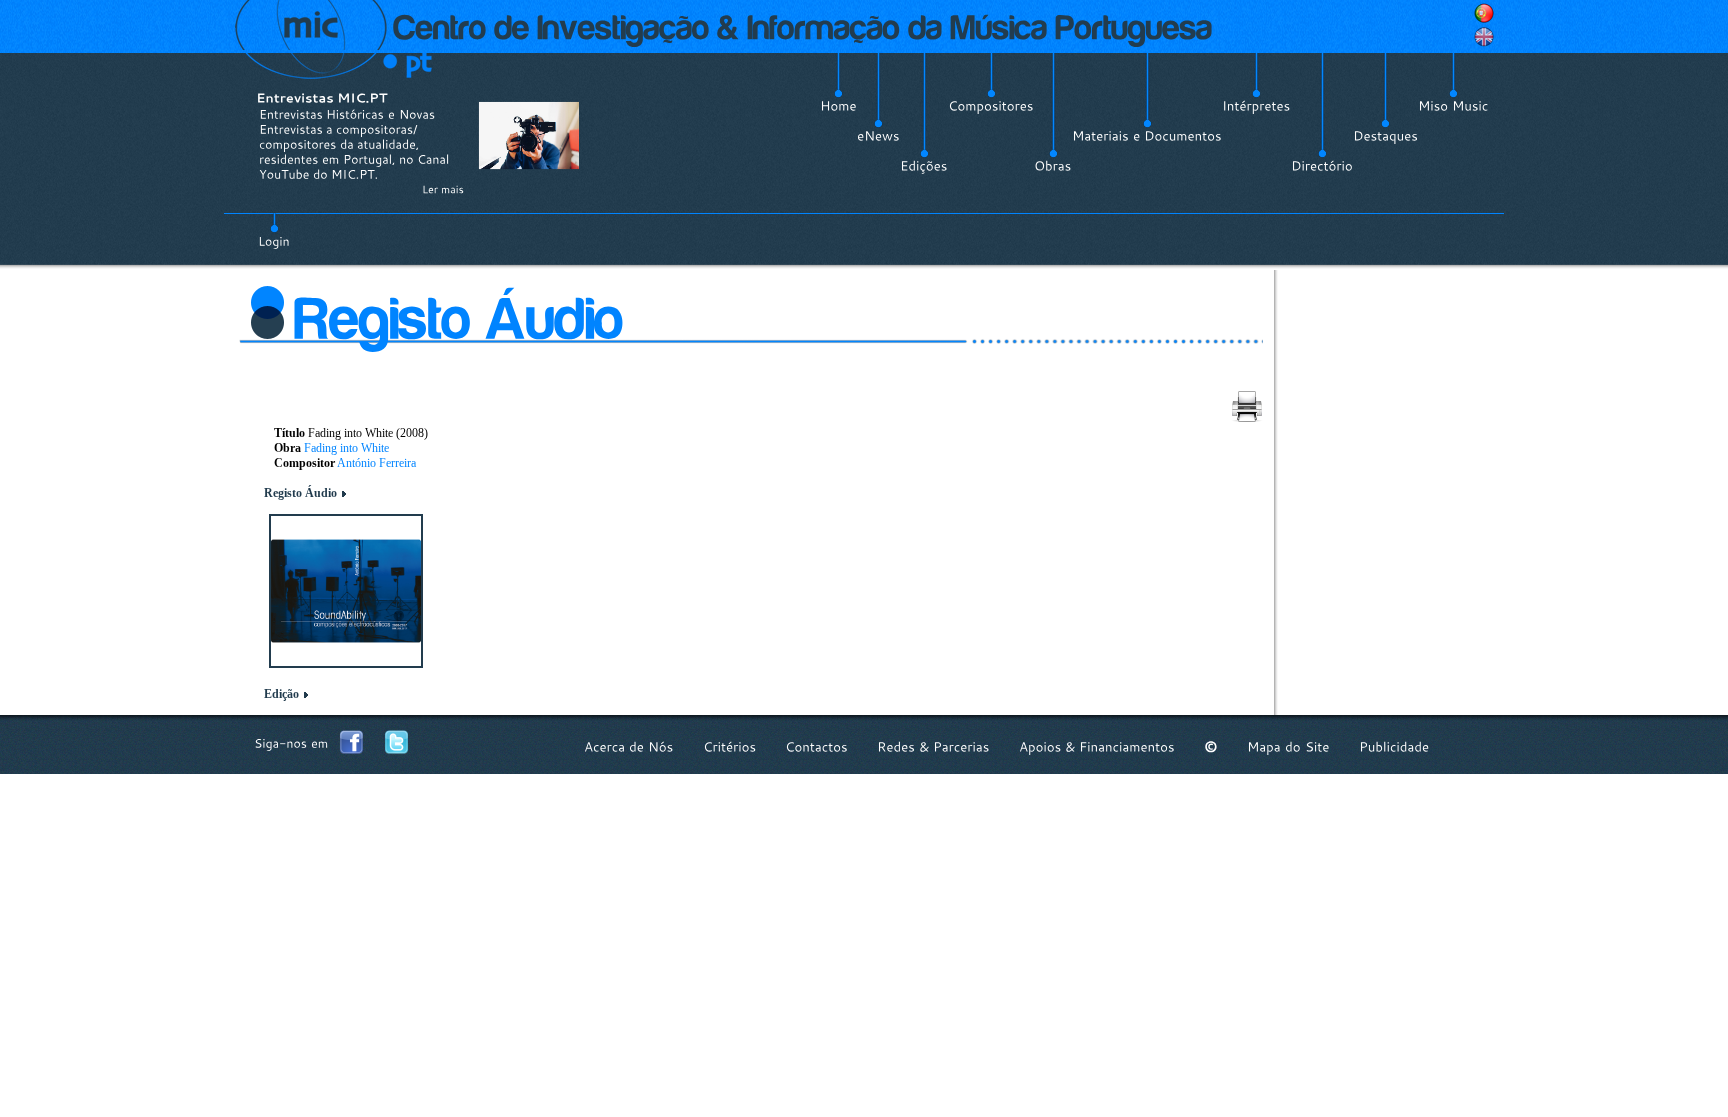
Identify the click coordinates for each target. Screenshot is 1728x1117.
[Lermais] (443, 189)
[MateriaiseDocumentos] (1147, 136)
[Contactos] (816, 746)
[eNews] (878, 136)
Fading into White (346, 448)
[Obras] (1053, 166)
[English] (1484, 37)
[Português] (1484, 13)
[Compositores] (991, 106)
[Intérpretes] (1256, 106)
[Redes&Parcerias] (933, 746)
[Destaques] (1385, 136)
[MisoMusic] (1453, 106)
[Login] (274, 230)
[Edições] (924, 166)
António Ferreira (376, 463)
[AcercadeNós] (629, 746)
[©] (1211, 746)
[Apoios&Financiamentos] (1097, 746)
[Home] (838, 106)
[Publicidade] (1394, 746)
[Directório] (1322, 166)
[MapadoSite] (1288, 746)
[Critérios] (729, 746)
